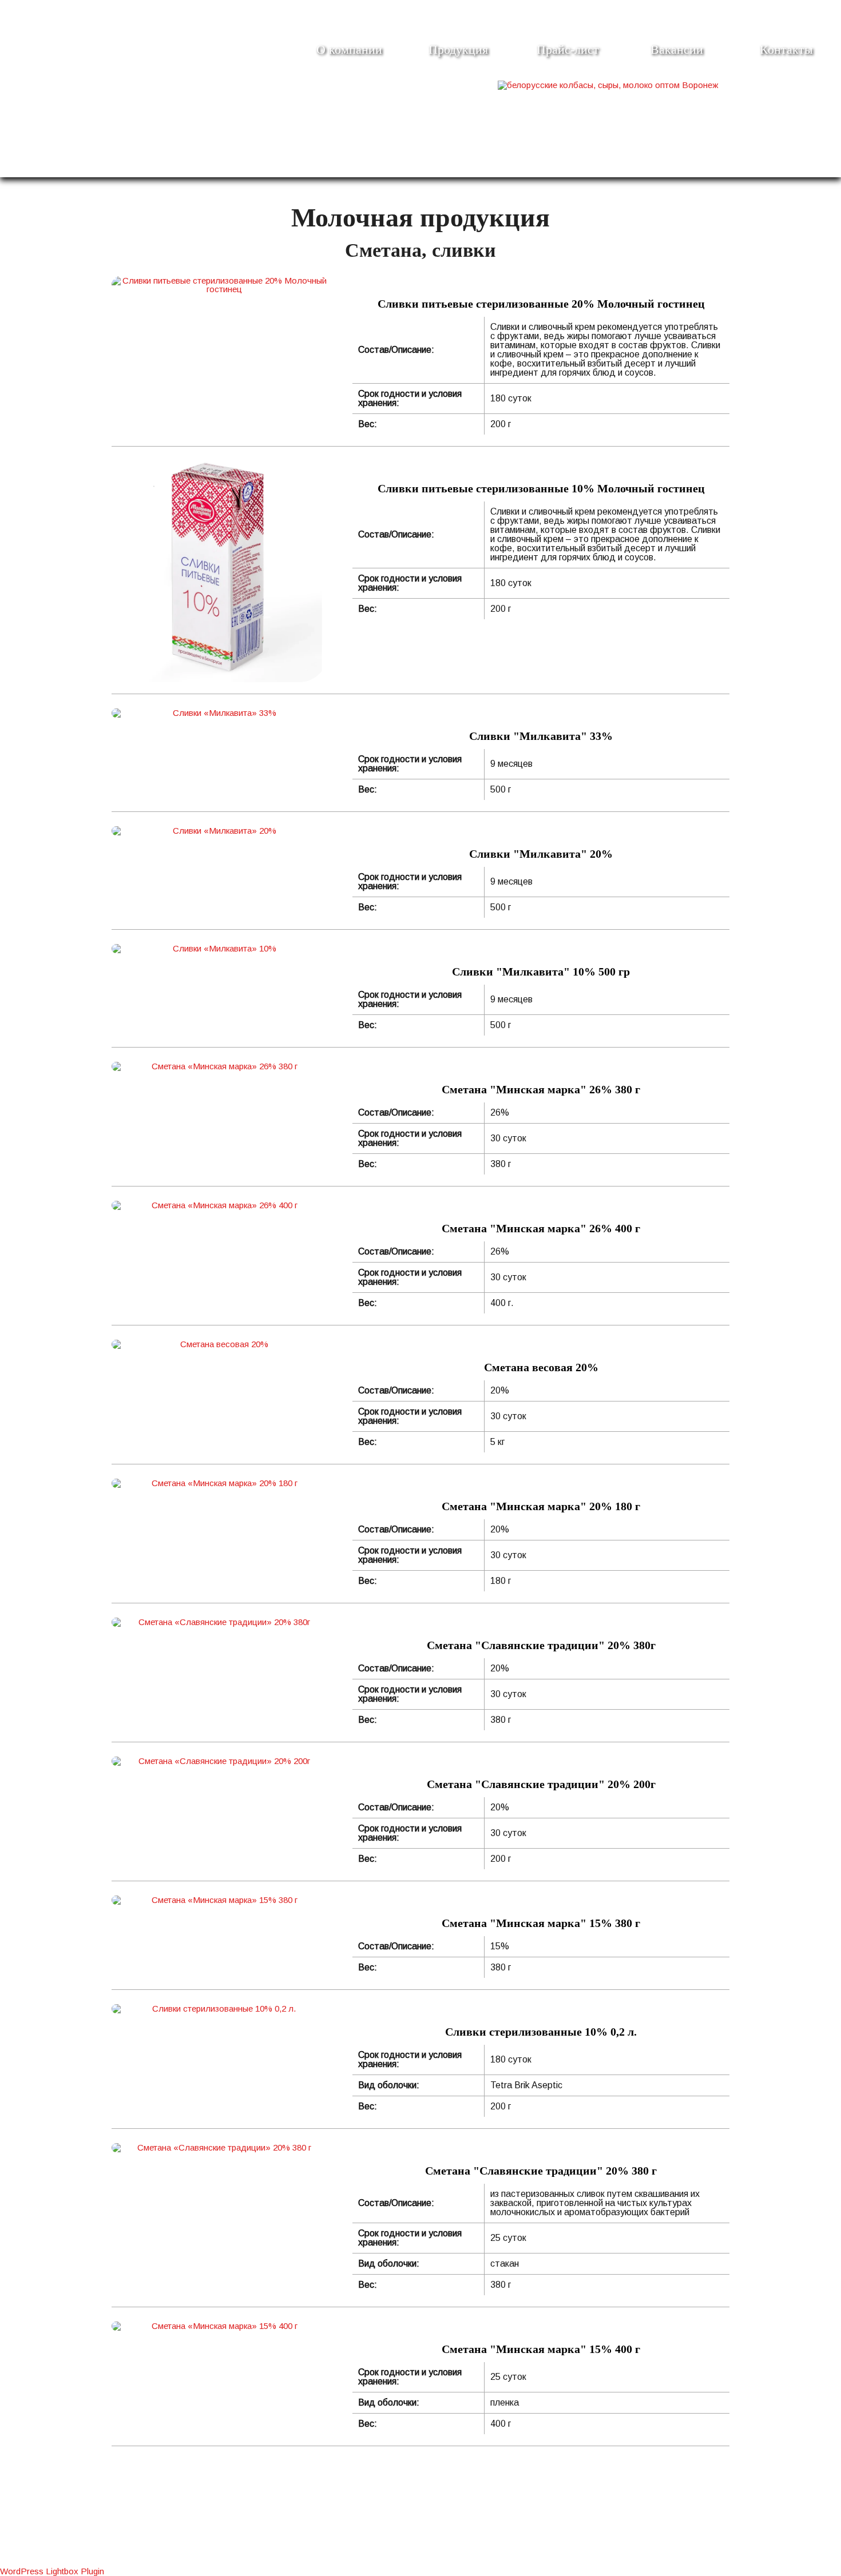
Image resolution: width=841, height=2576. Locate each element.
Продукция (458, 49)
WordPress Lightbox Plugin (52, 2571)
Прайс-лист (568, 49)
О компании (349, 49)
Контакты (786, 49)
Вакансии (677, 49)
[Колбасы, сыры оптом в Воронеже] (608, 85)
